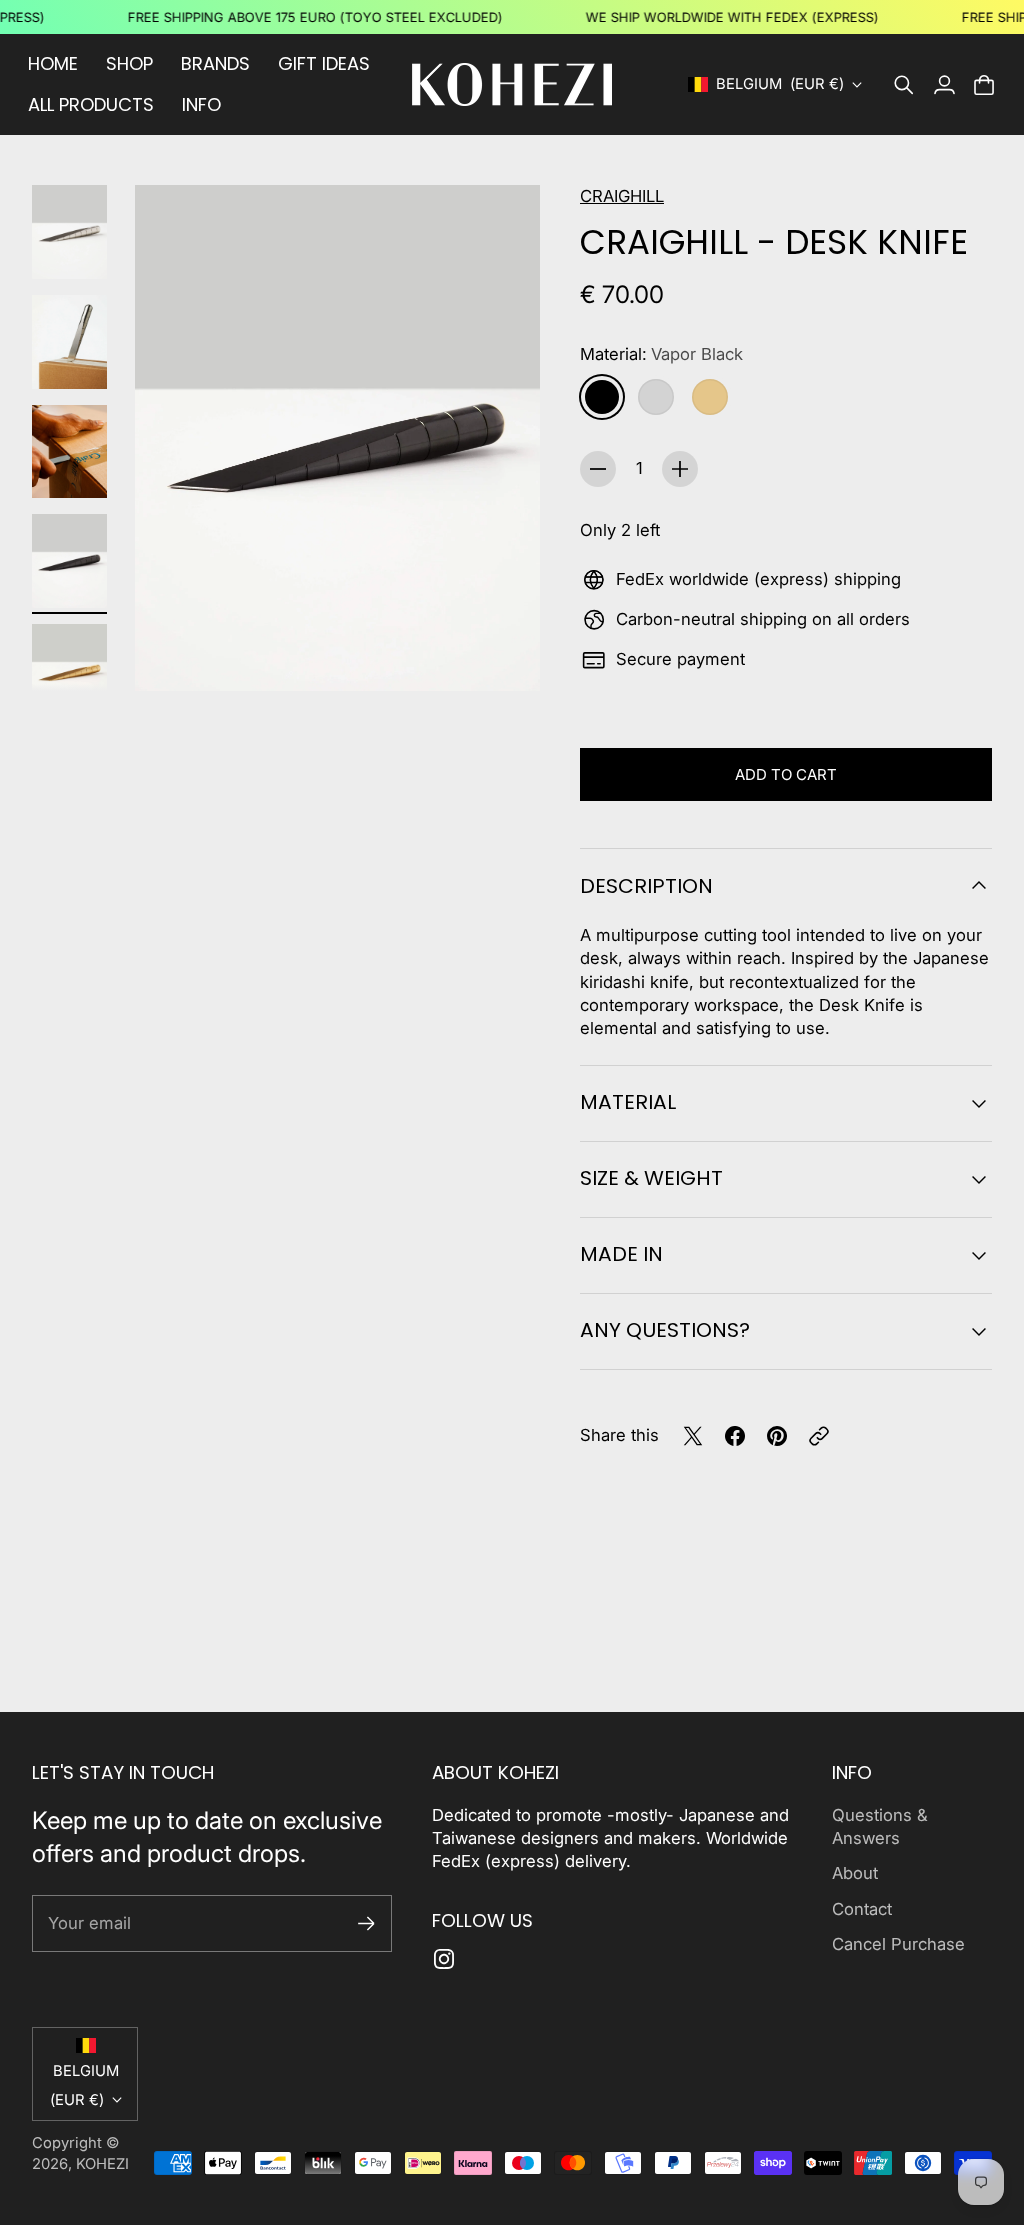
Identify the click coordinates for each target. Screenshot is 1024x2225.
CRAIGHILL (622, 196)
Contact (862, 1909)
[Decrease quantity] (598, 469)
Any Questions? (665, 1330)
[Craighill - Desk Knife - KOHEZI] (337, 438)
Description (646, 886)
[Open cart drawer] (984, 85)
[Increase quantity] (680, 469)
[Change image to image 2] (69, 342)
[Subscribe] (366, 1923)
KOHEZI (102, 2164)
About (855, 1873)
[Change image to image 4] (69, 561)
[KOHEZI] (512, 84)
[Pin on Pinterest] (777, 1436)
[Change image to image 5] (69, 671)
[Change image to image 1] (69, 232)
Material (628, 1102)
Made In (621, 1254)
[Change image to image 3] (69, 452)
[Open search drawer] (904, 85)
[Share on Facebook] (735, 1436)
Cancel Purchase (898, 1944)
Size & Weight (651, 1178)
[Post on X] (693, 1436)
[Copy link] (819, 1436)
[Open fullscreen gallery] (502, 653)
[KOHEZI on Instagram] (444, 1959)
